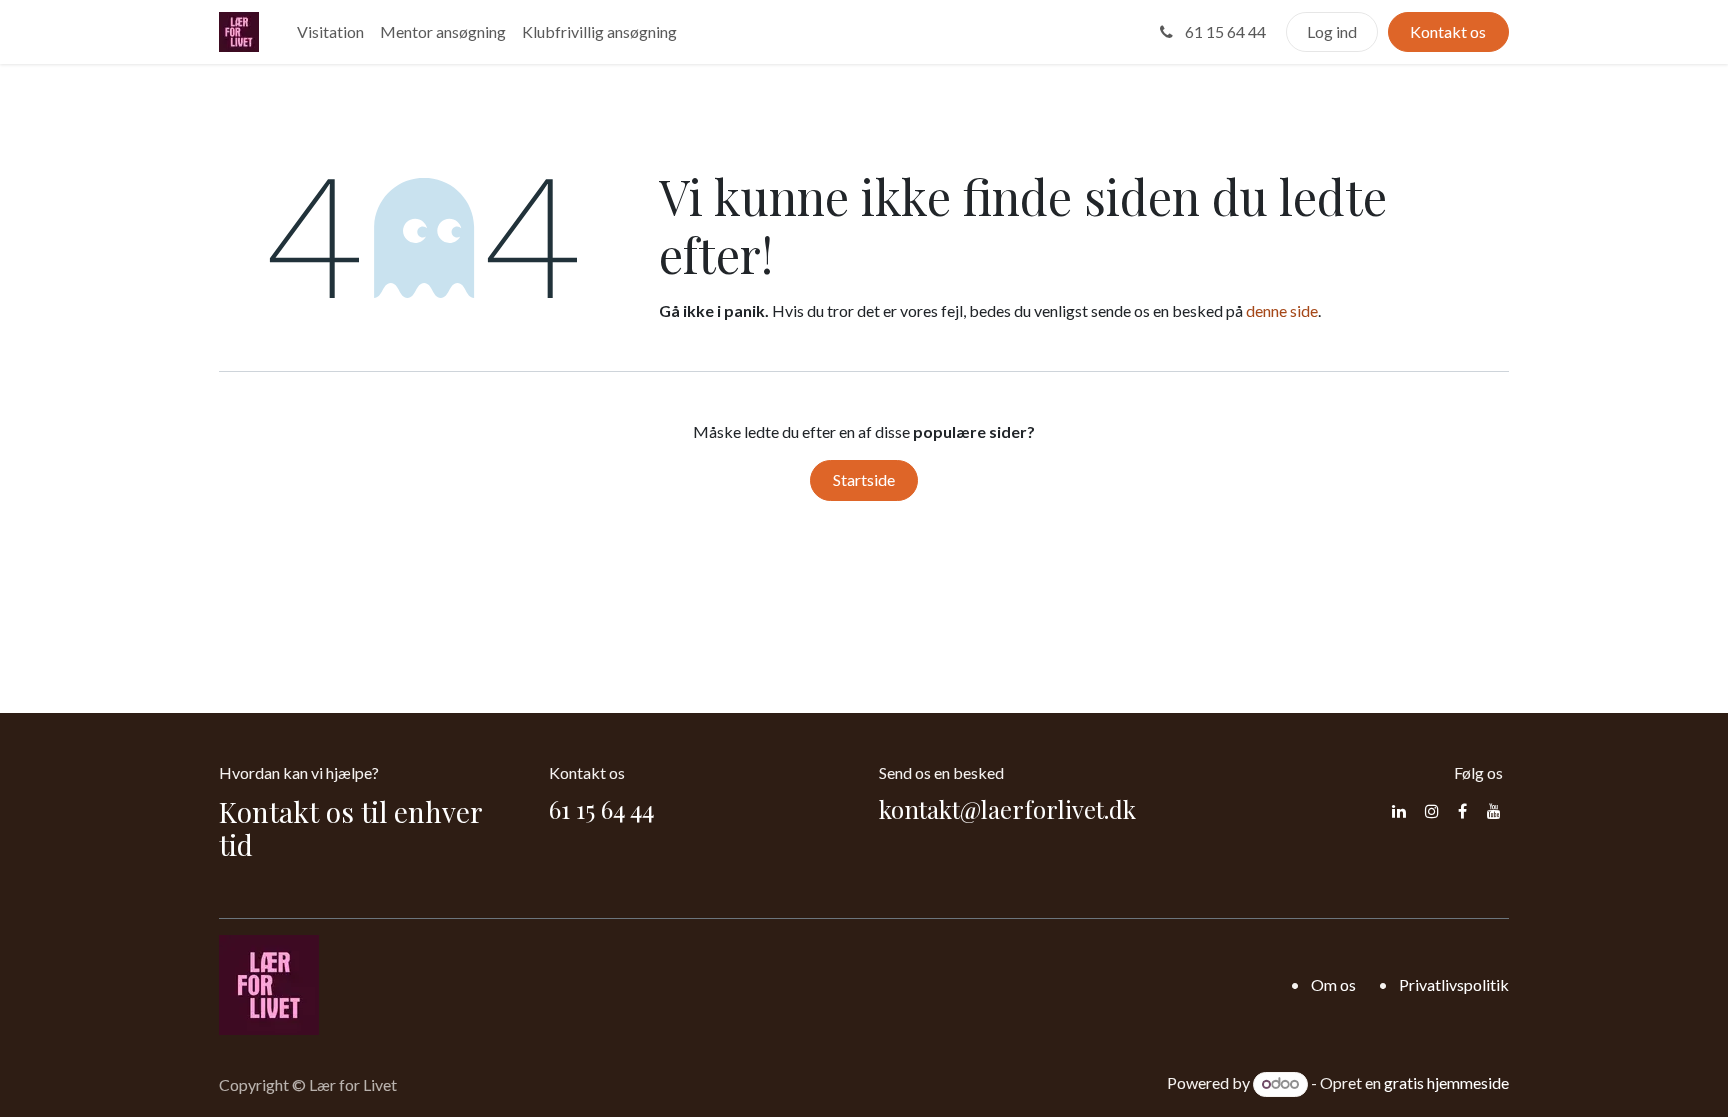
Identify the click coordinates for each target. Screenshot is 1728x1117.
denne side (1282, 310)
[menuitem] (330, 32)
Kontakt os (1448, 31)
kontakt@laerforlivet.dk (1007, 809)
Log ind (1332, 31)
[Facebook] (1462, 811)
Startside (864, 479)
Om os (1333, 984)
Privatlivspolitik (1454, 984)
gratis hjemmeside (1446, 1082)
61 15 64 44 (1224, 31)
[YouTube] (1494, 811)
